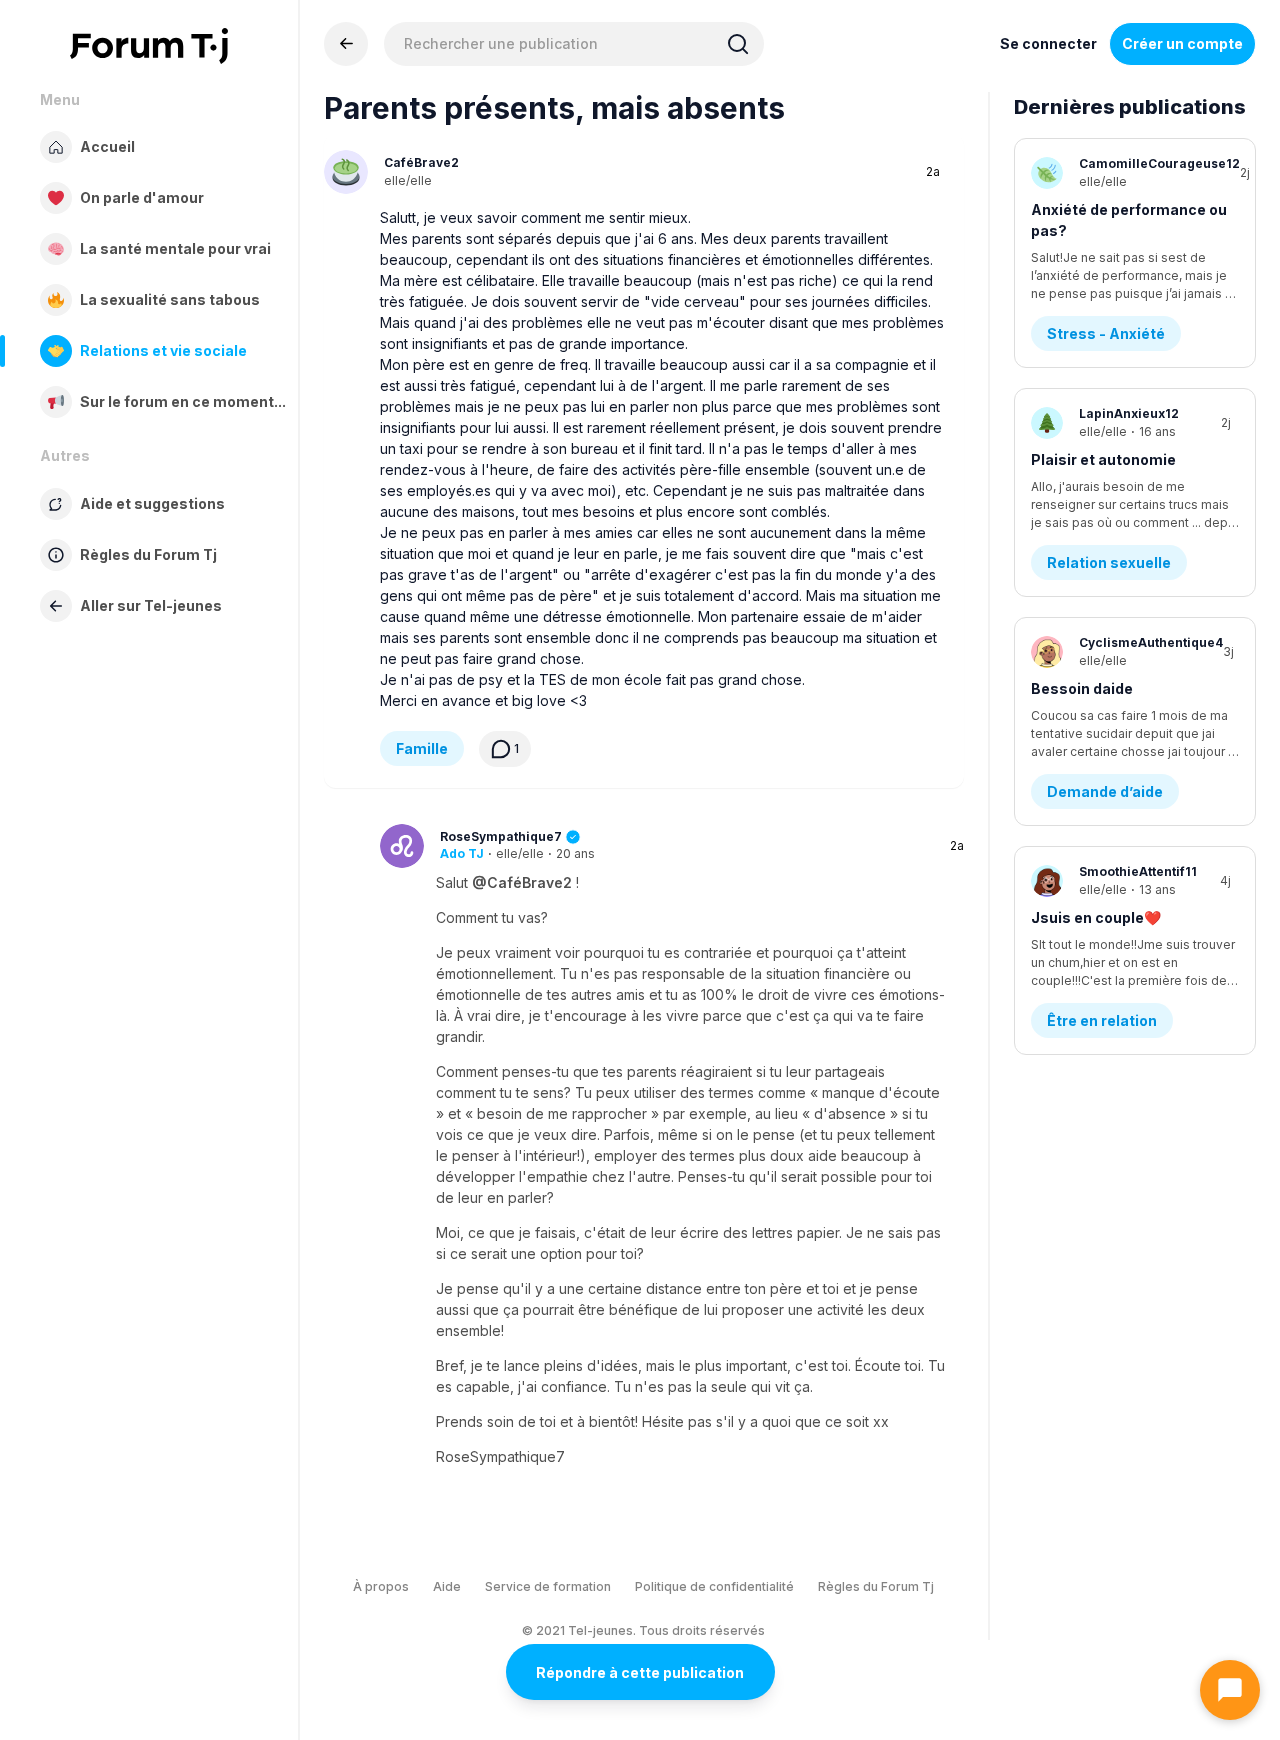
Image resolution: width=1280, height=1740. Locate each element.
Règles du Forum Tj (876, 1586)
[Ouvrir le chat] (1230, 1690)
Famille (422, 748)
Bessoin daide (1082, 688)
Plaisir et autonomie (1103, 459)
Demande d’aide (1105, 791)
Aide (447, 1586)
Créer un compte (1182, 43)
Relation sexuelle (1109, 562)
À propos (381, 1586)
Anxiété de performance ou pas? (1129, 220)
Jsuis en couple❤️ (1096, 917)
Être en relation (1102, 1020)
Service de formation (548, 1586)
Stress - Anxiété (1106, 333)
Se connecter (1048, 43)
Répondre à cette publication (640, 1672)
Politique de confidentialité (714, 1586)
